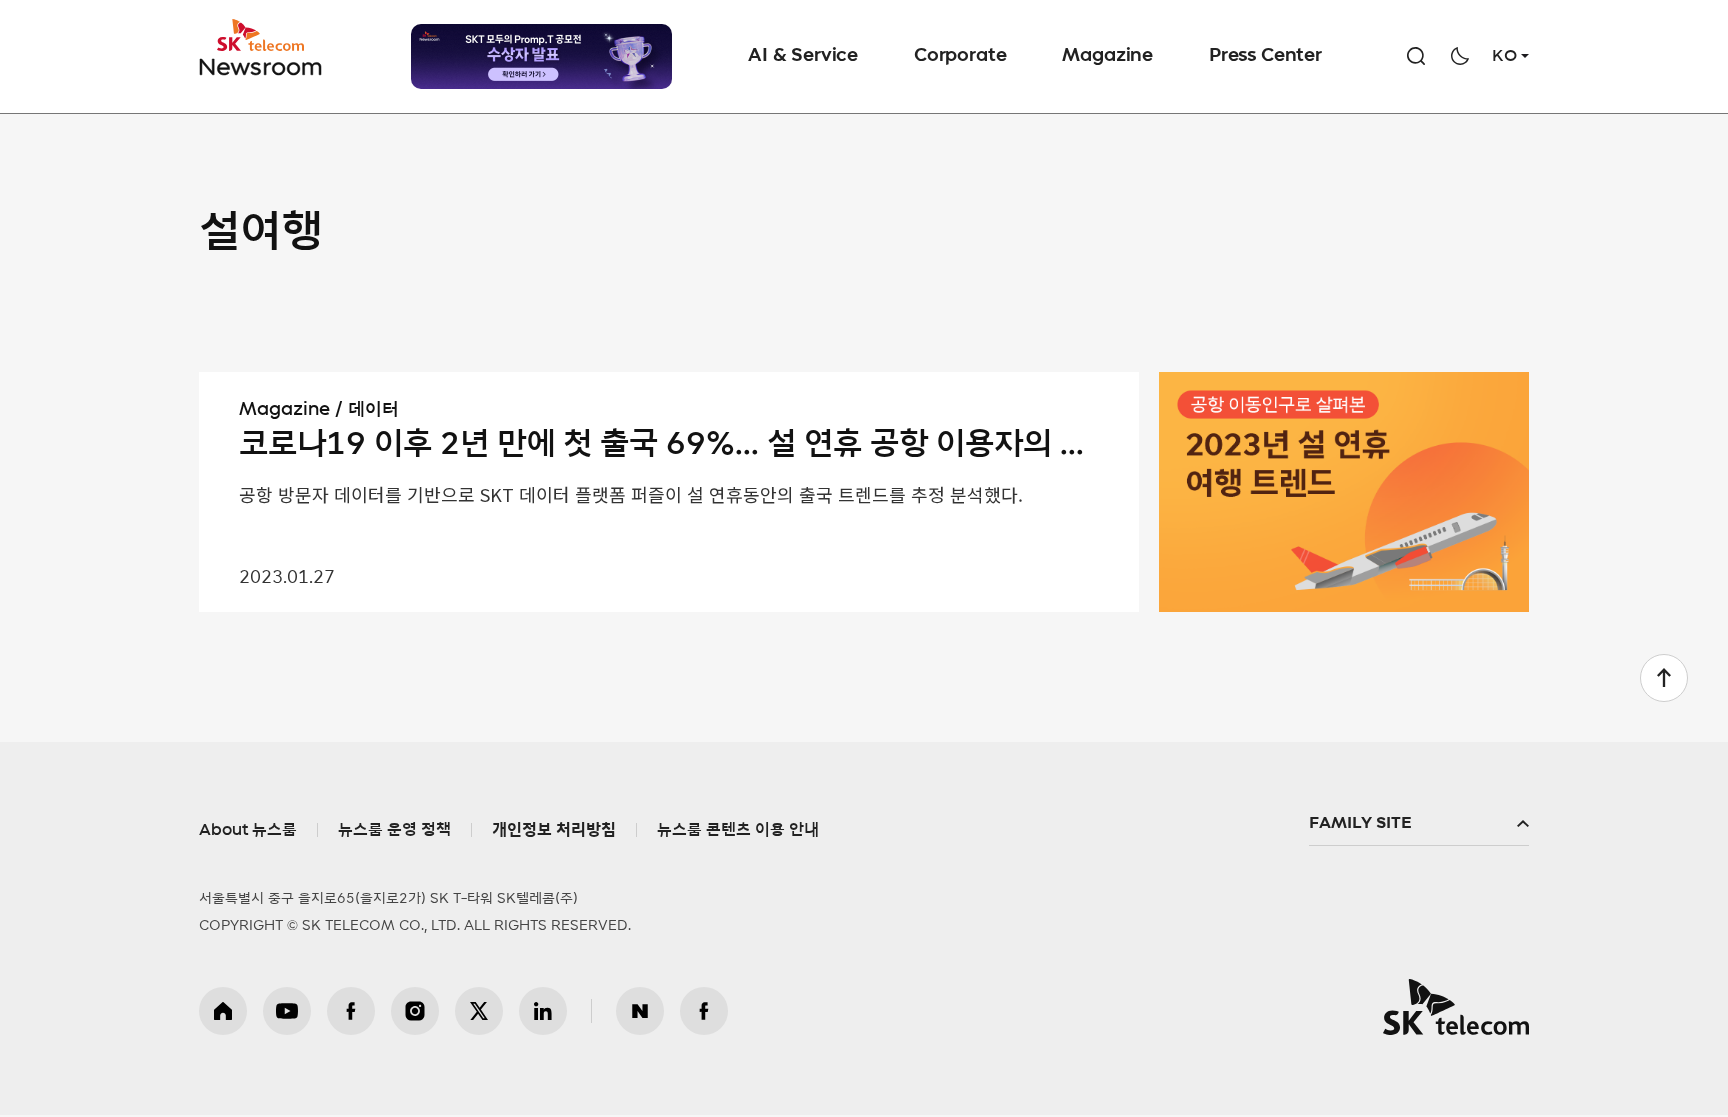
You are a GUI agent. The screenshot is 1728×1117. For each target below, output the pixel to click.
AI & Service (803, 56)
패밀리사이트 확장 (1419, 824)
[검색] (1416, 56)
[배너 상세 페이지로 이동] (541, 56)
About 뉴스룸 (248, 830)
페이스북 (351, 1011)
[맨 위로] (1664, 678)
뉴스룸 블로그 (640, 1011)
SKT (262, 48)
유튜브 (287, 1011)
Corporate (960, 56)
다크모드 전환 (1460, 56)
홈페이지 (223, 1011)
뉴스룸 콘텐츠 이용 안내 (738, 830)
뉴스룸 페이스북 (704, 1011)
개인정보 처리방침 (554, 830)
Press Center (1265, 56)
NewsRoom (261, 65)
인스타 (415, 1011)
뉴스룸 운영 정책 (394, 830)
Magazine (1107, 56)
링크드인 (543, 1011)
